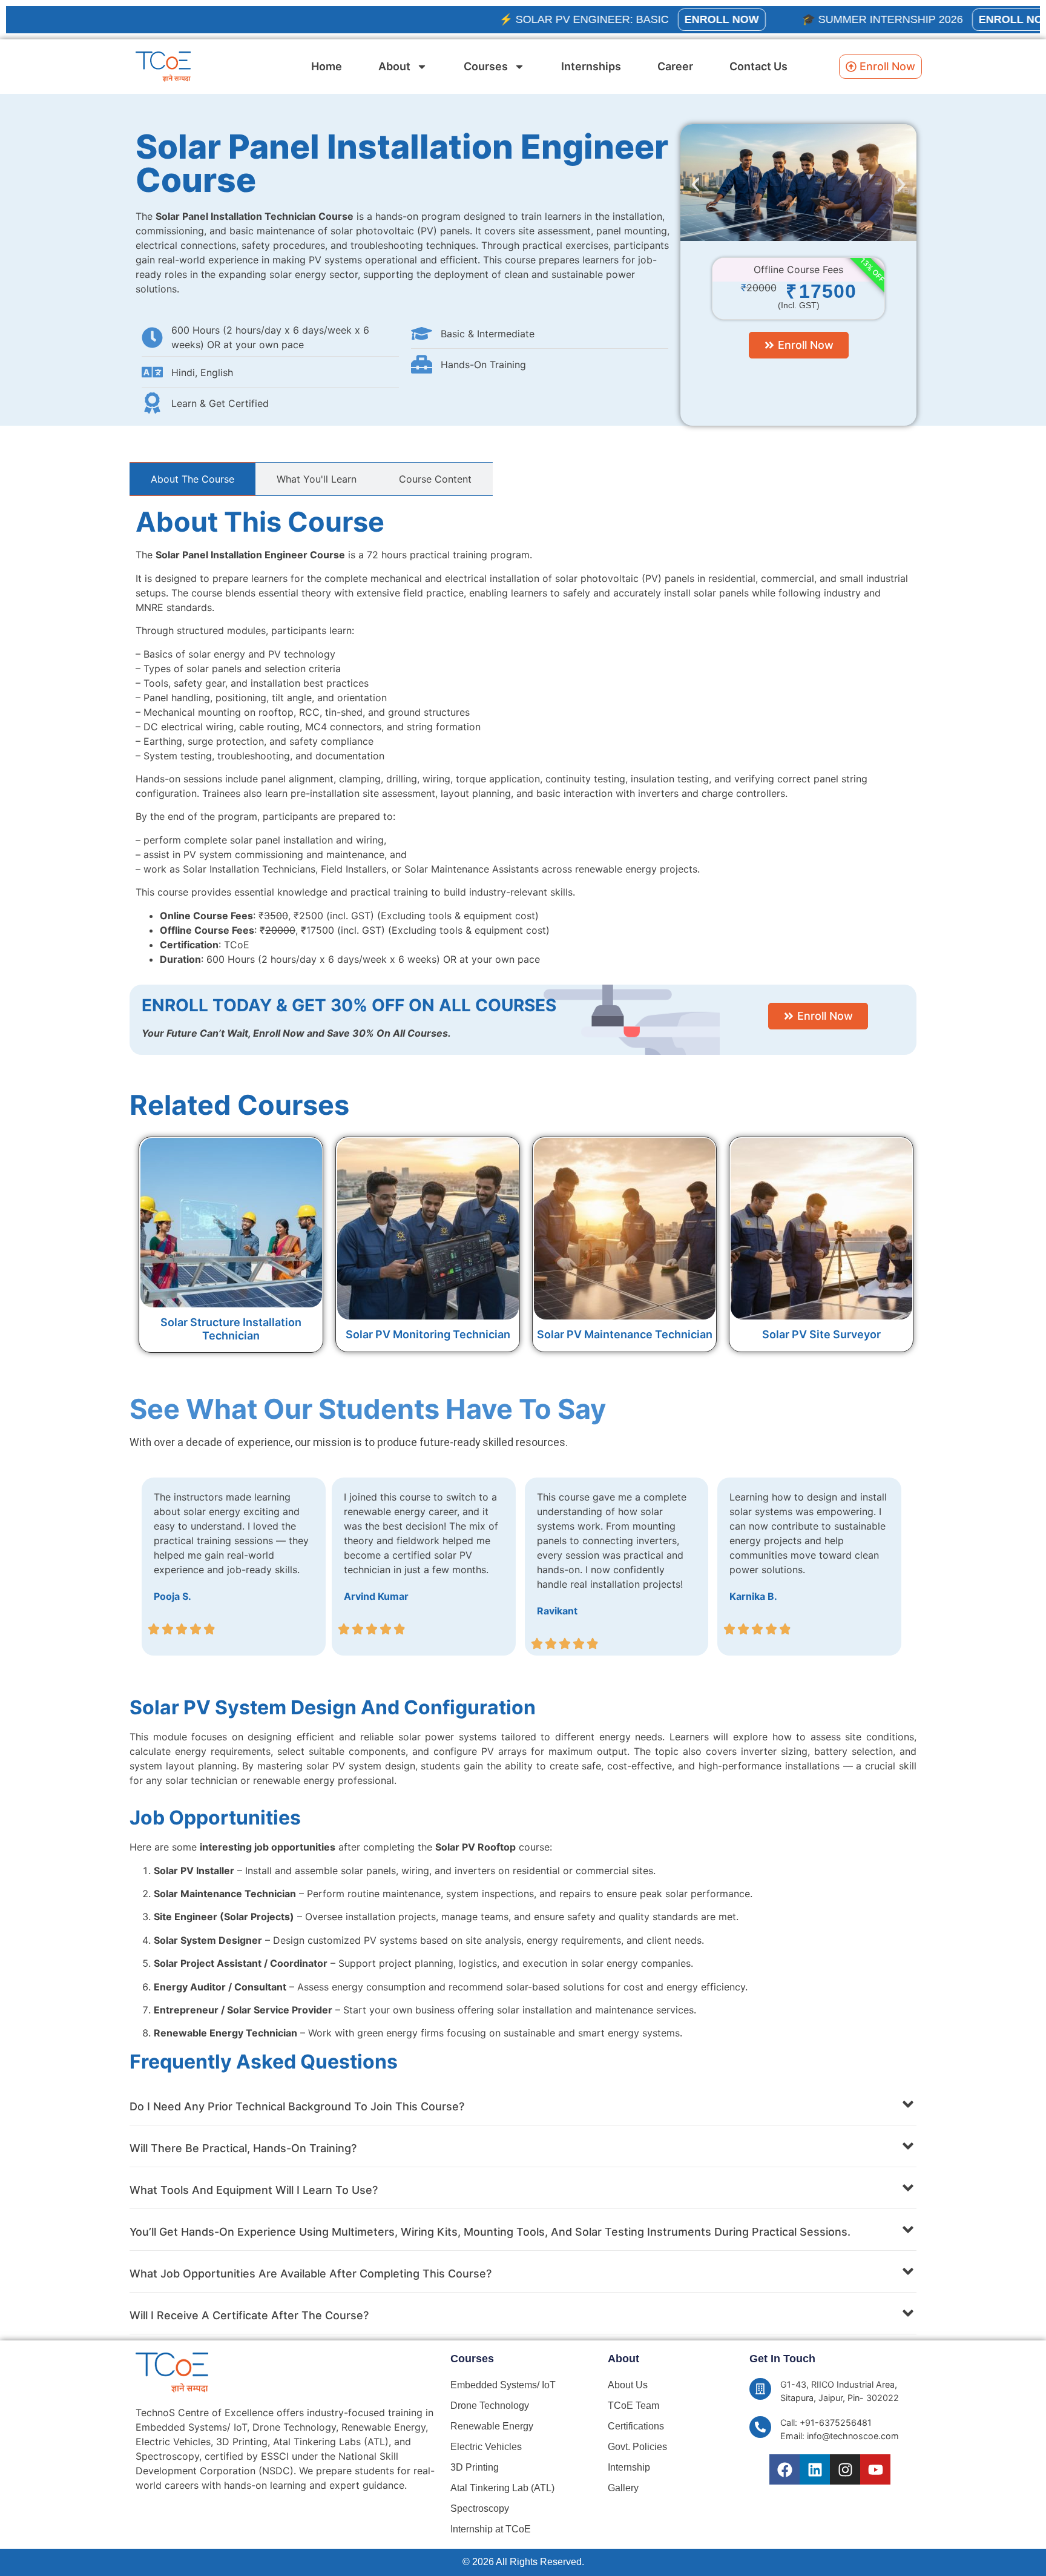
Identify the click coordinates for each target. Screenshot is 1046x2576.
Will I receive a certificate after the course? (249, 2315)
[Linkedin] (815, 2469)
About (394, 66)
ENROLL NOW (652, 19)
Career (675, 66)
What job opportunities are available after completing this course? (311, 2274)
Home (327, 66)
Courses (486, 66)
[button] (696, 185)
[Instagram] (845, 2469)
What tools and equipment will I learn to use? (254, 2190)
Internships (591, 66)
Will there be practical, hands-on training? (243, 2148)
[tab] (192, 479)
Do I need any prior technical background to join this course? (297, 2106)
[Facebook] (784, 2469)
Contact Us (758, 66)
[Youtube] (875, 2469)
